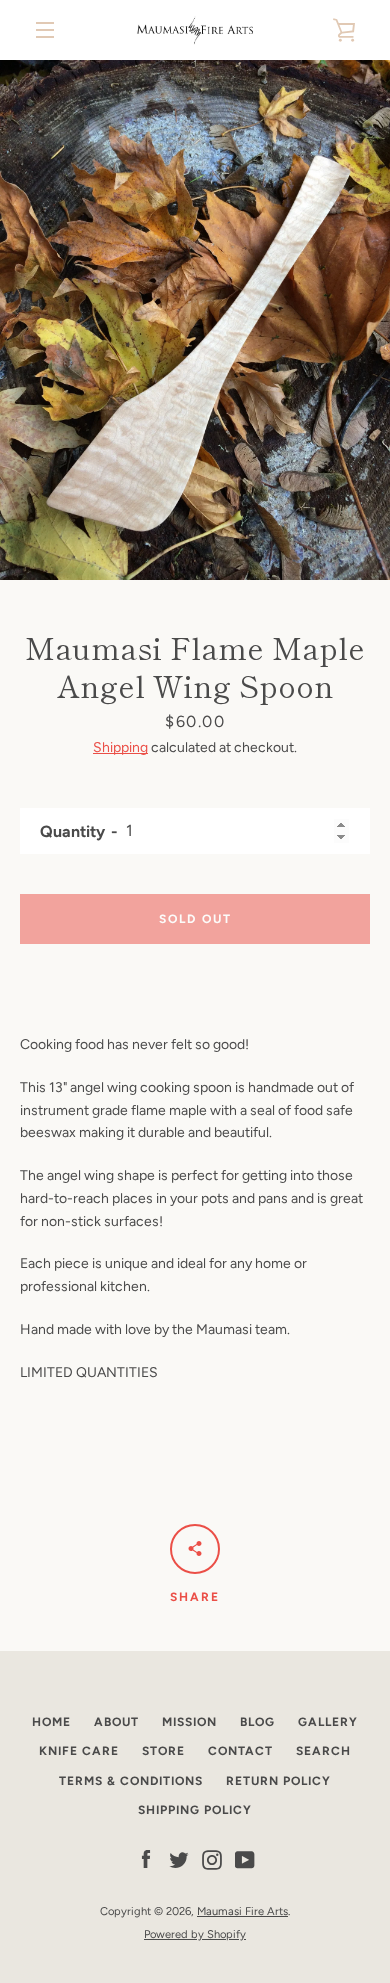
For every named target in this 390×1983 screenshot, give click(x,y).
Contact (240, 1751)
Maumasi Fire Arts (242, 1911)
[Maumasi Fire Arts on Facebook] (146, 1859)
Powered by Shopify (195, 1934)
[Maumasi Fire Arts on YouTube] (245, 1859)
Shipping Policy (195, 1810)
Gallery (328, 1722)
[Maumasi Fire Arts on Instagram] (212, 1859)
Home (51, 1722)
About (116, 1722)
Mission (189, 1722)
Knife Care (79, 1751)
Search (323, 1751)
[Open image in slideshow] (195, 320)
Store (163, 1751)
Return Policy (278, 1781)
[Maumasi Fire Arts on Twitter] (179, 1859)
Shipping (120, 747)
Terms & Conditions (131, 1781)
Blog (257, 1722)
